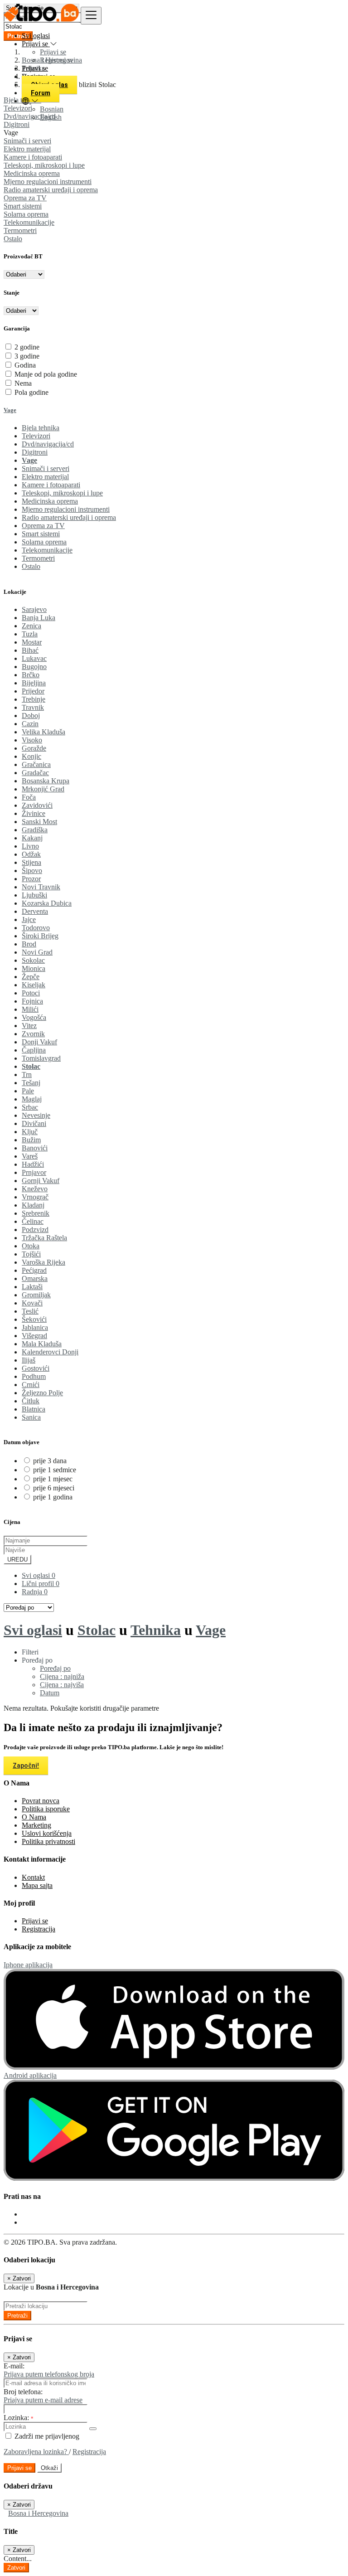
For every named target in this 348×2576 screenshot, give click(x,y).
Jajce (29, 919)
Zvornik (33, 1034)
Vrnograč (35, 1197)
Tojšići (31, 1254)
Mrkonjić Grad (43, 789)
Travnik (33, 707)
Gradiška (35, 830)
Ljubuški (34, 895)
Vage (10, 410)
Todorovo (36, 928)
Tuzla (30, 634)
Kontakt (33, 1877)
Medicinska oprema (32, 173)
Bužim (31, 1140)
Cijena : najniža (62, 1676)
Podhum (34, 1376)
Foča (29, 797)
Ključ (30, 1132)
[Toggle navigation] (91, 16)
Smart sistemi (23, 206)
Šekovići (34, 1319)
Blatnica (34, 1409)
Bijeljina (34, 683)
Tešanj (31, 1083)
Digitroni (35, 452)
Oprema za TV (25, 198)
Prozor (31, 879)
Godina (25, 365)
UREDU (17, 1560)
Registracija (39, 1929)
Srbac (30, 1107)
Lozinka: (19, 2418)
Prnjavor (34, 1172)
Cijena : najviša (62, 1685)
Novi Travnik (41, 887)
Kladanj (33, 1205)
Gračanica (36, 764)
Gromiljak (36, 1295)
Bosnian (52, 109)
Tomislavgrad (41, 1058)
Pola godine (31, 392)
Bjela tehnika (41, 428)
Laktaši (32, 1287)
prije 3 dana (50, 1461)
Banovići (35, 1148)
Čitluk (31, 1401)
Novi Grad (37, 952)
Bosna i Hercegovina (38, 2513)
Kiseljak (34, 985)
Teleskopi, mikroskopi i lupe (44, 165)
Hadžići (33, 1164)
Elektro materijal (27, 149)
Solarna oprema (26, 214)
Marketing (36, 1825)
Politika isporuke (46, 1809)
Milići (30, 1009)
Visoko (32, 740)
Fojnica (32, 1001)
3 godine (27, 356)
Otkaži (49, 2468)
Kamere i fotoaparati (33, 157)
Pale (28, 1091)
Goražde (34, 748)
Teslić (30, 1311)
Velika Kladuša (43, 732)
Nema (23, 383)
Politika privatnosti (48, 1841)
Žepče (31, 977)
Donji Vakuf (39, 1042)
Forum (41, 93)
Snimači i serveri (27, 141)
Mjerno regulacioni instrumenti (48, 182)
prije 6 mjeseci (54, 1488)
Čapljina (34, 1050)
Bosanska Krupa (46, 781)
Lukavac (34, 658)
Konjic (31, 756)
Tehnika (156, 1630)
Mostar (32, 642)
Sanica (31, 1417)
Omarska (35, 1278)
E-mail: (14, 2366)
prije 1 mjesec (53, 1479)
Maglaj (32, 1099)
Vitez (29, 1026)
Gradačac (35, 773)
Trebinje (34, 699)
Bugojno (34, 667)
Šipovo (32, 871)
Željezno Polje (42, 1393)
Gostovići (36, 1368)
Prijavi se (53, 52)
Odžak (31, 854)
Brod (29, 944)
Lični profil (41, 1584)
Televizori (36, 436)
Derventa (35, 911)
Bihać (30, 650)
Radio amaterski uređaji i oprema (51, 190)
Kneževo (35, 1189)
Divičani (34, 1123)
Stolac (31, 1066)
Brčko (31, 675)
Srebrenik (36, 1213)
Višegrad (34, 1336)
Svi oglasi (36, 36)
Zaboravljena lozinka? (36, 2452)
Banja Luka (39, 618)
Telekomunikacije (29, 222)
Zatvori (16, 2568)
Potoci (31, 993)
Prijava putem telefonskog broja (49, 2374)
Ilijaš (29, 1360)
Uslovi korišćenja (47, 1833)
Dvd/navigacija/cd (48, 444)
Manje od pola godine (46, 374)
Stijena (31, 862)
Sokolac (33, 960)
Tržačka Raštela (44, 1238)
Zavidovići (37, 805)
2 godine (27, 347)
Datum (50, 1693)
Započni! (26, 1766)
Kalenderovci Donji (50, 1352)
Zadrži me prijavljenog (46, 2436)
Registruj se (57, 60)
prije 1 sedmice (55, 1470)
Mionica (34, 968)
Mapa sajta (37, 1885)
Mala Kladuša (42, 1344)
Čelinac (33, 1221)
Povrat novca (41, 1801)
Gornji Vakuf (41, 1181)
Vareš (30, 1156)
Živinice (34, 813)
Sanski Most (39, 822)
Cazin (30, 724)
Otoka (31, 1246)
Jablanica (35, 1327)
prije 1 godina (53, 1497)
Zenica (31, 626)
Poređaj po (55, 1668)
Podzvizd (35, 1230)
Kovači (32, 1303)
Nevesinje (36, 1115)
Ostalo (13, 239)
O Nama (34, 1817)
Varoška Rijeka (43, 1262)
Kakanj (32, 838)
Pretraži (17, 2316)
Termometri (20, 230)
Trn (27, 1075)
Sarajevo (34, 609)
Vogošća (34, 1017)
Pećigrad (34, 1270)
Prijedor (33, 691)
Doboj (31, 716)
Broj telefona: (23, 2392)
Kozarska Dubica (47, 903)
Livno (30, 846)
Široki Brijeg (40, 936)
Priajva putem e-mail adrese (43, 2400)
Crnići (31, 1385)
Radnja (35, 1592)
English (51, 117)
